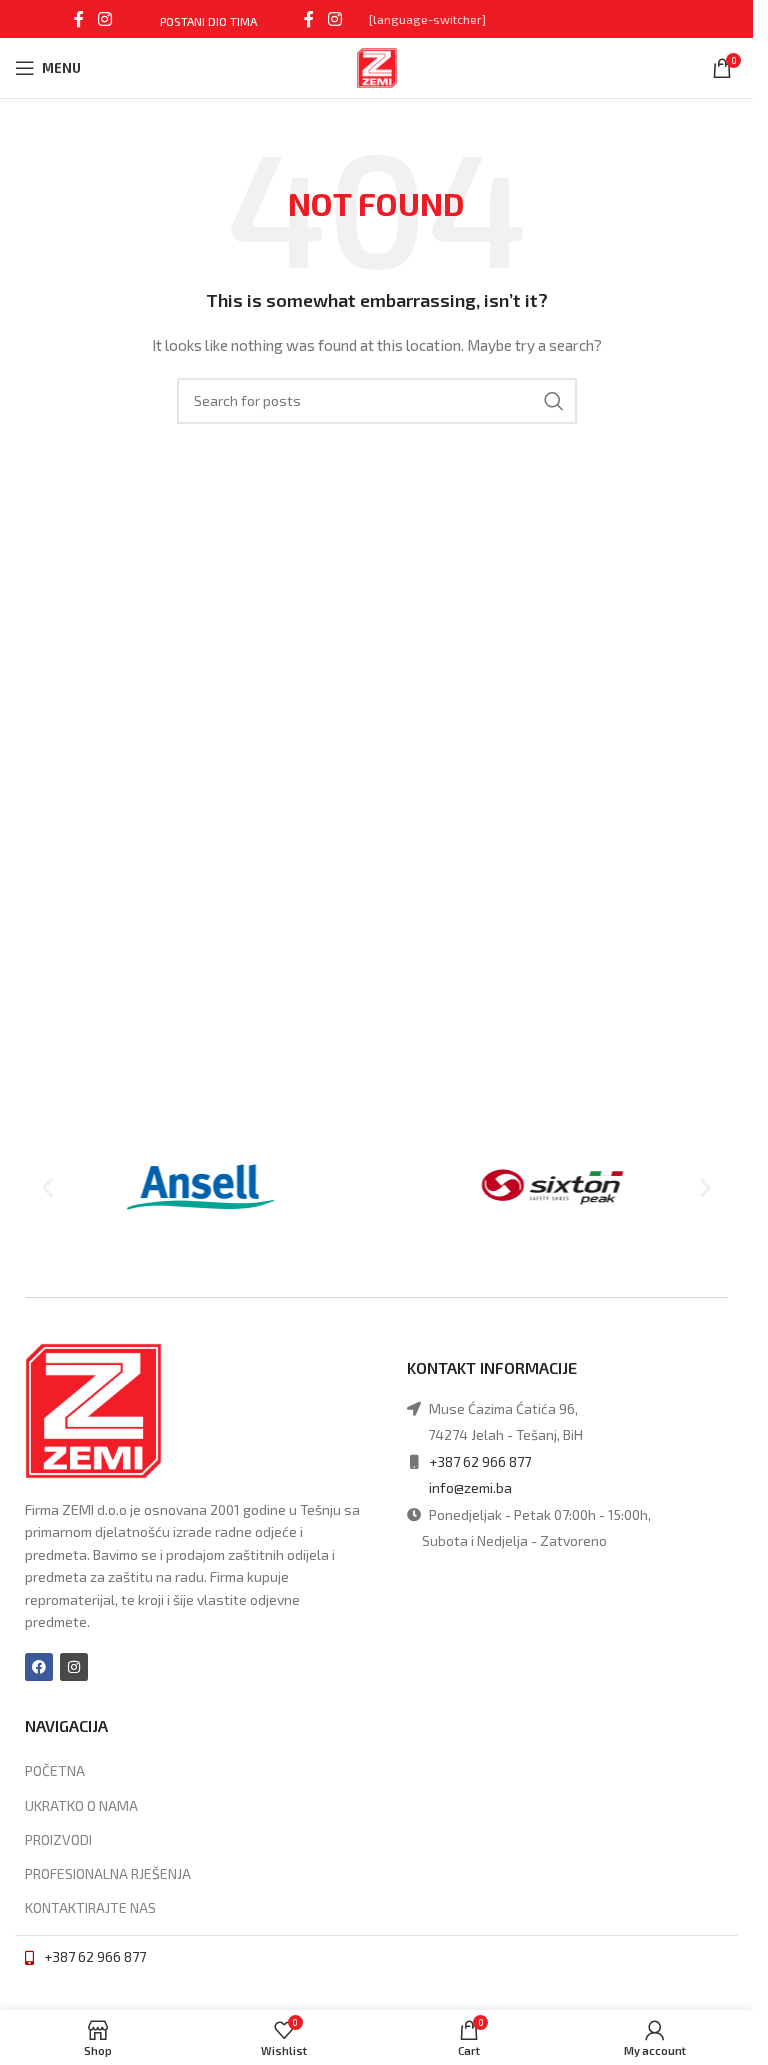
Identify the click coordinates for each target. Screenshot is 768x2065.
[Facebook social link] (79, 19)
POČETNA (55, 1770)
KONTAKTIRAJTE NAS (90, 1907)
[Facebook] (39, 1667)
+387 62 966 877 (480, 1461)
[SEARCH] (554, 401)
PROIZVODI (58, 1839)
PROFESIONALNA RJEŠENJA (108, 1873)
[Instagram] (74, 1667)
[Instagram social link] (104, 19)
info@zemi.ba (470, 1487)
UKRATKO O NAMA (81, 1805)
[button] (47, 1186)
